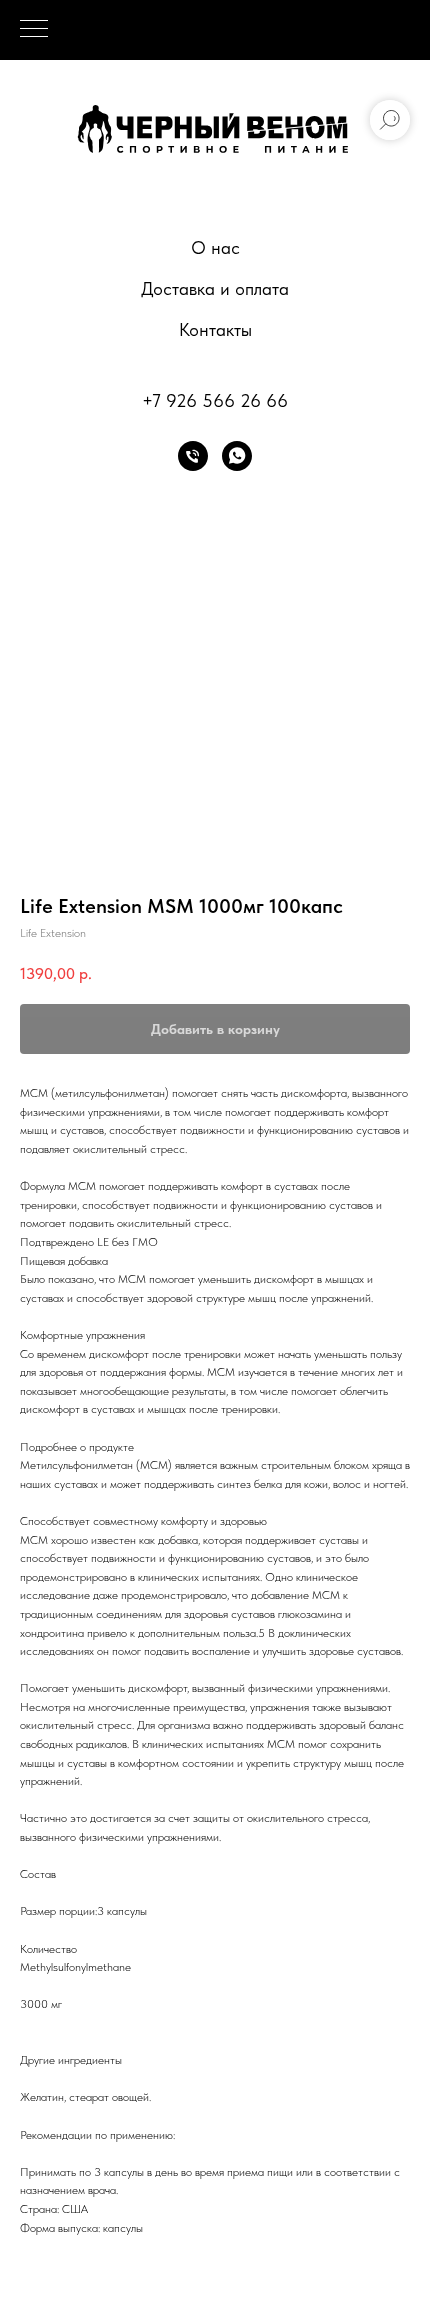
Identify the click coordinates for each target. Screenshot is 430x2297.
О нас (215, 247)
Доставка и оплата (215, 288)
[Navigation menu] (34, 30)
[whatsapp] (237, 456)
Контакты (215, 329)
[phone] (193, 456)
